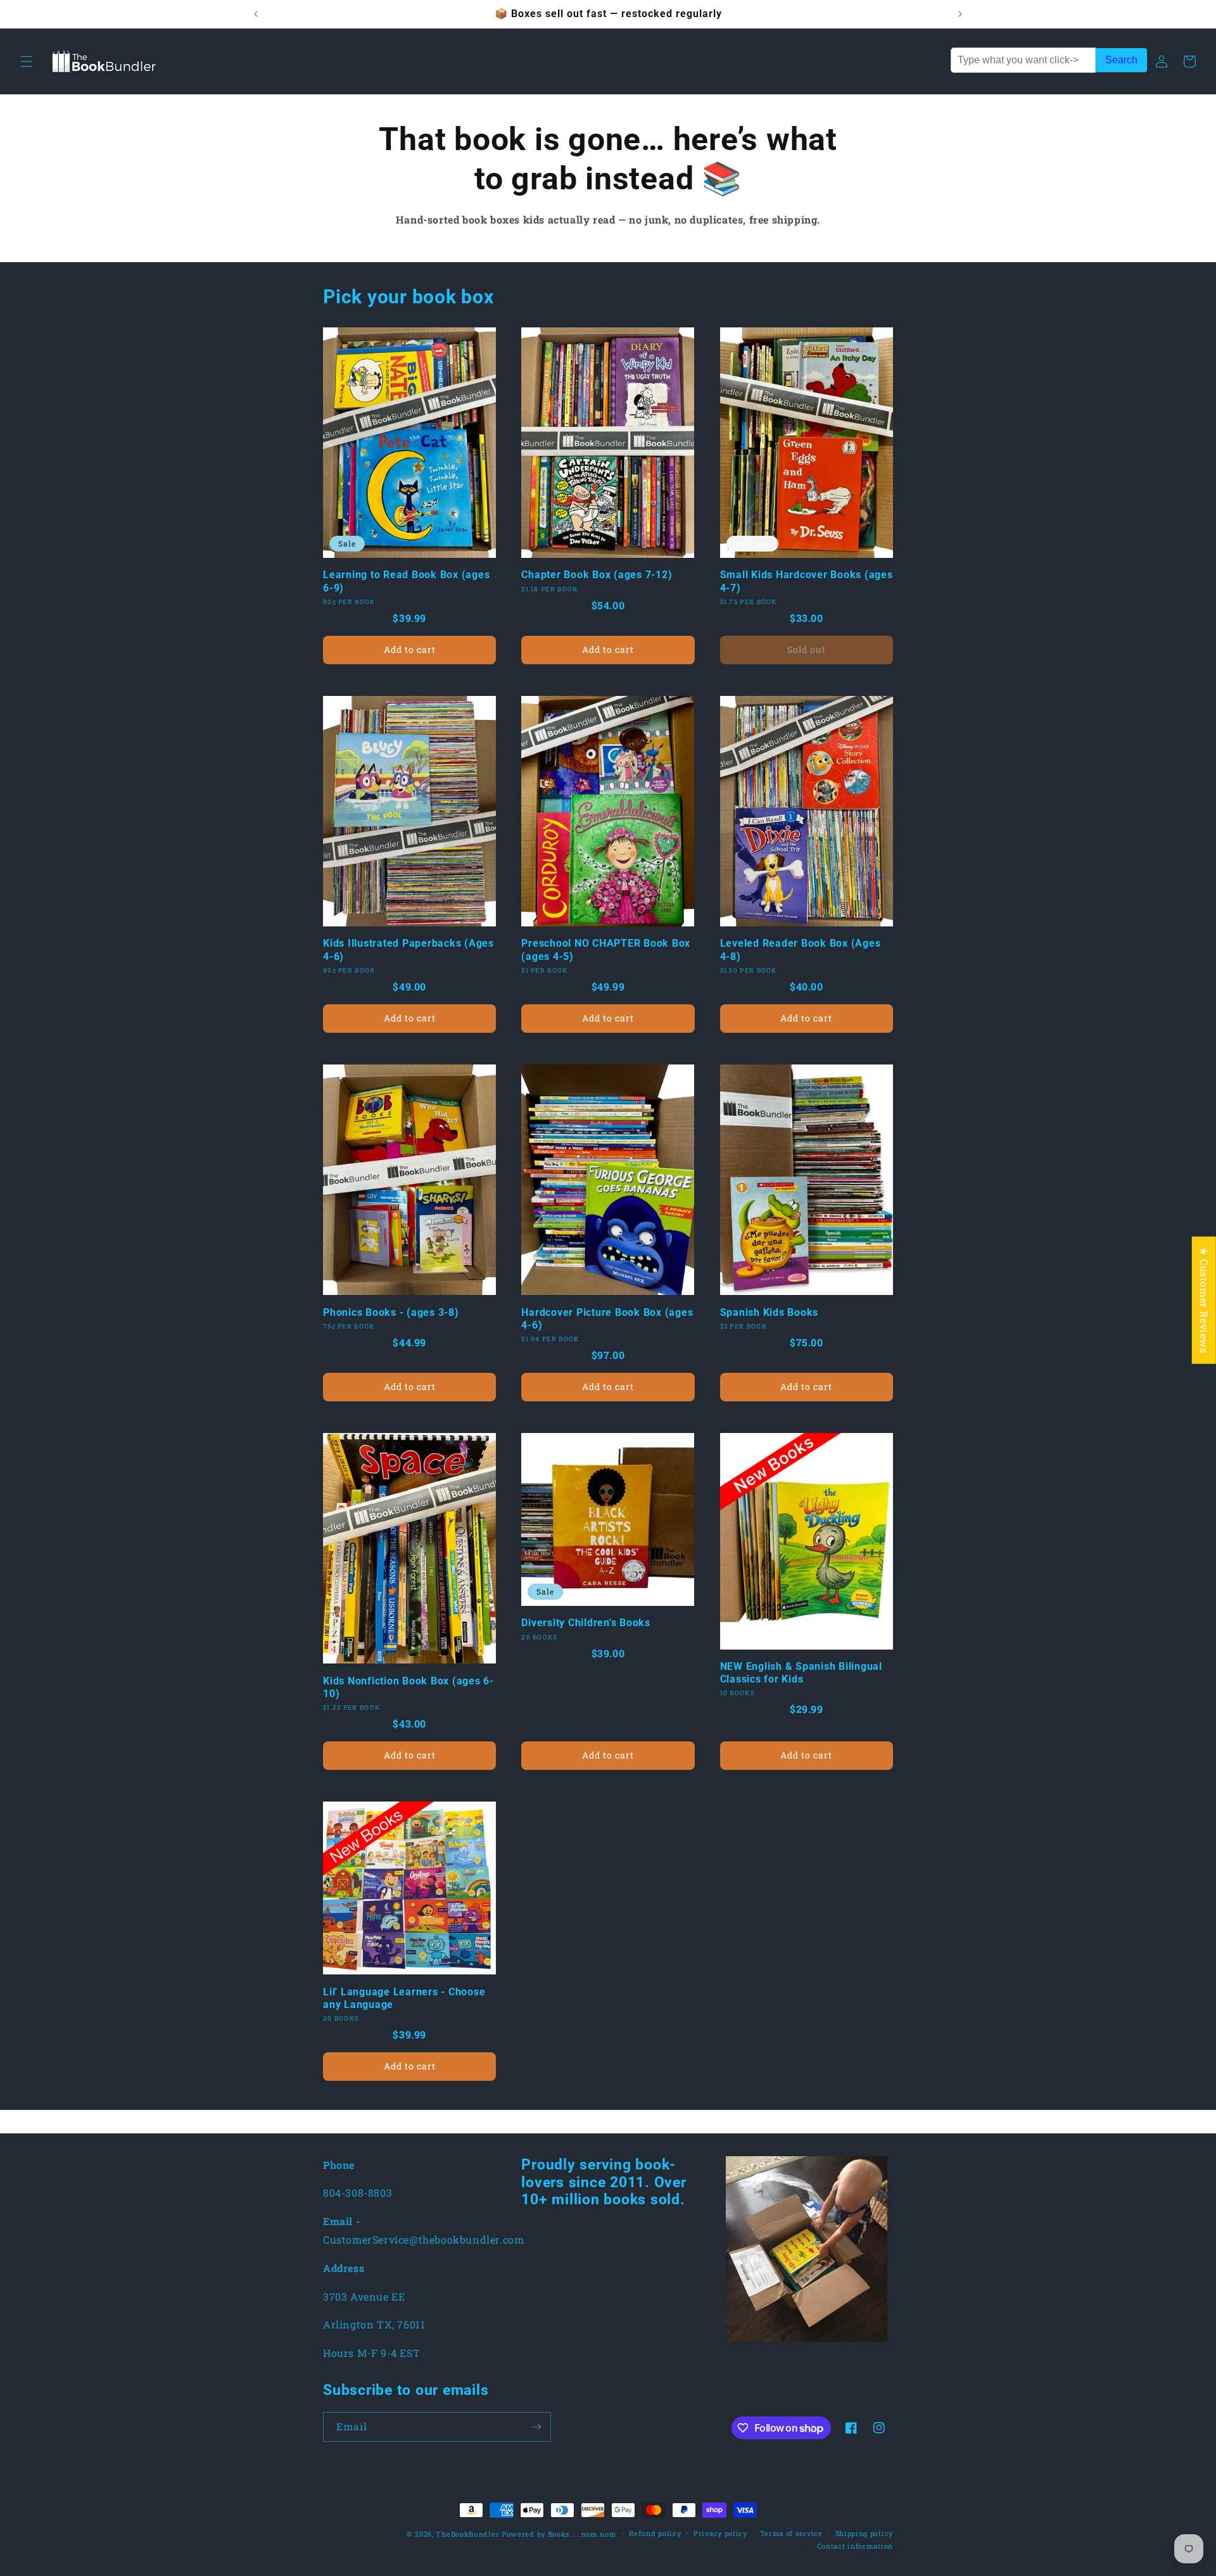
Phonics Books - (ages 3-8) (391, 1312)
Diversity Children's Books (586, 1623)
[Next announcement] (960, 14)
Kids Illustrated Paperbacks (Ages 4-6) (408, 950)
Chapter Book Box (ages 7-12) (597, 575)
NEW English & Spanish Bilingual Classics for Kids (801, 1673)
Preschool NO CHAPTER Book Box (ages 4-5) (606, 950)
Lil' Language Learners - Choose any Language (404, 1998)
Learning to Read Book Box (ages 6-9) (406, 581)
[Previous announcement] (256, 14)
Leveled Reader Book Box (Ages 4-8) (801, 950)
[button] (27, 61)
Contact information (855, 2546)
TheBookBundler (467, 2534)
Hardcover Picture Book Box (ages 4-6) (607, 1319)
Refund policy (655, 2533)
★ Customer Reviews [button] (1204, 1300)
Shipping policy (864, 2533)
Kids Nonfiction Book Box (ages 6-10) (408, 1687)
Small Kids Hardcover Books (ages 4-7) (807, 581)
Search (1121, 60)
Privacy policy (720, 2533)
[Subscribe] (536, 2427)
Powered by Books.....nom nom (559, 2534)
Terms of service (791, 2533)
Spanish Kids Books (769, 1312)
